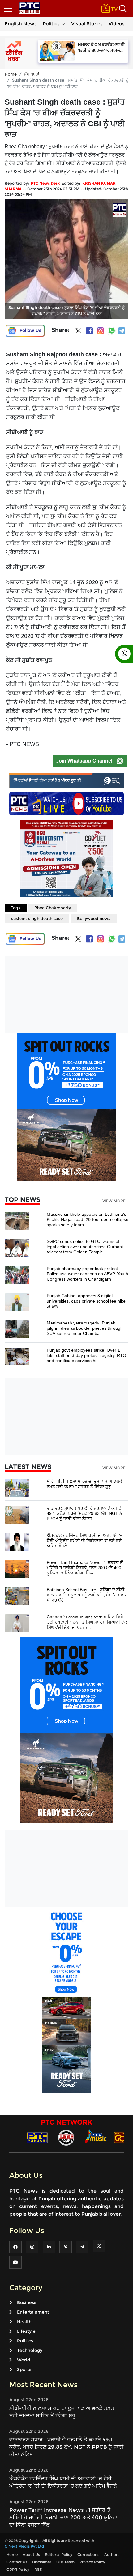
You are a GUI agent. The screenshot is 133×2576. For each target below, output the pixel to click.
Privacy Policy (92, 2562)
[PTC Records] (66, 2137)
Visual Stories (87, 24)
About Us (31, 2555)
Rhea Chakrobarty (53, 908)
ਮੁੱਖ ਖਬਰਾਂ (32, 74)
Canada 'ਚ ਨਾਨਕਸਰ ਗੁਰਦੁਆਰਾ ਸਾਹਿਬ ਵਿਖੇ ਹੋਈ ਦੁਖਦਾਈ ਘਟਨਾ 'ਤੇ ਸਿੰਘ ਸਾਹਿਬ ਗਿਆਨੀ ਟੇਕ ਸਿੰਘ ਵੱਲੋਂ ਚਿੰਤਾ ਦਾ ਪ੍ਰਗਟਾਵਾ (87, 1622)
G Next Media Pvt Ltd (24, 2546)
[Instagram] (101, 331)
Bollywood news (94, 918)
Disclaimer (42, 2562)
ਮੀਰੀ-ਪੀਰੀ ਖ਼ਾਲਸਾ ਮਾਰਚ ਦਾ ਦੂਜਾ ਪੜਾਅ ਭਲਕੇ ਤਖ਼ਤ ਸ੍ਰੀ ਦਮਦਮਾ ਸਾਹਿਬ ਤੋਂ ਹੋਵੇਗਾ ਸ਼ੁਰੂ (84, 1484)
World (24, 2360)
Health (24, 2322)
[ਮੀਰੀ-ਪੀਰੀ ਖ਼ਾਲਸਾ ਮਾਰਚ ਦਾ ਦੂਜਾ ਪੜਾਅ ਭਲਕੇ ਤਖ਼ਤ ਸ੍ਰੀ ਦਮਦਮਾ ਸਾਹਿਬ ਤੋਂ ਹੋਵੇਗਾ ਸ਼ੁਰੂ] (17, 1487)
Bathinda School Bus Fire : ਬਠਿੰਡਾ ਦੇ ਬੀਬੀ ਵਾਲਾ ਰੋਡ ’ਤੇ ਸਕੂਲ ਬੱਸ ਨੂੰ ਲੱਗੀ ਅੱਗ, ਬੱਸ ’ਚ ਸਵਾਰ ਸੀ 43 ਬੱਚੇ (87, 1595)
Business (27, 2302)
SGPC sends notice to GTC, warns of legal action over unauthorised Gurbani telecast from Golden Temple (85, 1247)
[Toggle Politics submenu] (63, 24)
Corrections (88, 2555)
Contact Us (17, 2562)
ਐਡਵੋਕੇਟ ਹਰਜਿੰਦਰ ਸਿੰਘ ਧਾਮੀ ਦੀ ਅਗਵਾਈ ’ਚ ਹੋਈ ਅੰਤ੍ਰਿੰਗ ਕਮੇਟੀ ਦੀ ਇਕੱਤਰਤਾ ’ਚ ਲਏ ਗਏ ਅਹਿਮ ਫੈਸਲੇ (85, 1541)
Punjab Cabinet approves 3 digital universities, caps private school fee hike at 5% (86, 1301)
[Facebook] (89, 331)
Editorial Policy (59, 2555)
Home (11, 74)
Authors (112, 2555)
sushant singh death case (37, 918)
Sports (24, 2369)
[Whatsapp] (112, 331)
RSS (38, 2569)
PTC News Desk (45, 183)
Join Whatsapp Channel (84, 761)
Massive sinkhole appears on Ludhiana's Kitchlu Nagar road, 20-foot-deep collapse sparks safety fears (88, 1219)
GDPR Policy (18, 2569)
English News (21, 24)
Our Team (65, 2562)
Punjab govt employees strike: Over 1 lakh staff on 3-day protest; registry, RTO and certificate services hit (86, 1355)
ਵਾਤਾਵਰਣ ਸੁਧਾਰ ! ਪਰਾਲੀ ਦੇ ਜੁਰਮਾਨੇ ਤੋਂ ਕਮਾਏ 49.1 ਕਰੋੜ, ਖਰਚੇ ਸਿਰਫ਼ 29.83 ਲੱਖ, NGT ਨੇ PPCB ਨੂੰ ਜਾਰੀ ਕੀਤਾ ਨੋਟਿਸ (84, 1513)
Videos (117, 24)
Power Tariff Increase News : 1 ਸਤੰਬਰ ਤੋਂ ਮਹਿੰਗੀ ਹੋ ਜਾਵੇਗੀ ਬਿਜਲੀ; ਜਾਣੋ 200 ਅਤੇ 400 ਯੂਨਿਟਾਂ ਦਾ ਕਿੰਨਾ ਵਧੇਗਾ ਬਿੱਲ (85, 1568)
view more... (115, 1201)
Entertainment (33, 2312)
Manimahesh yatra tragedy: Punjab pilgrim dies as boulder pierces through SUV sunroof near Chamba (85, 1328)
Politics (51, 24)
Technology (30, 2350)
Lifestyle (26, 2331)
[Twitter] (78, 332)
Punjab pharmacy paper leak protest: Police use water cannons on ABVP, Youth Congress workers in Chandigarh (87, 1274)
